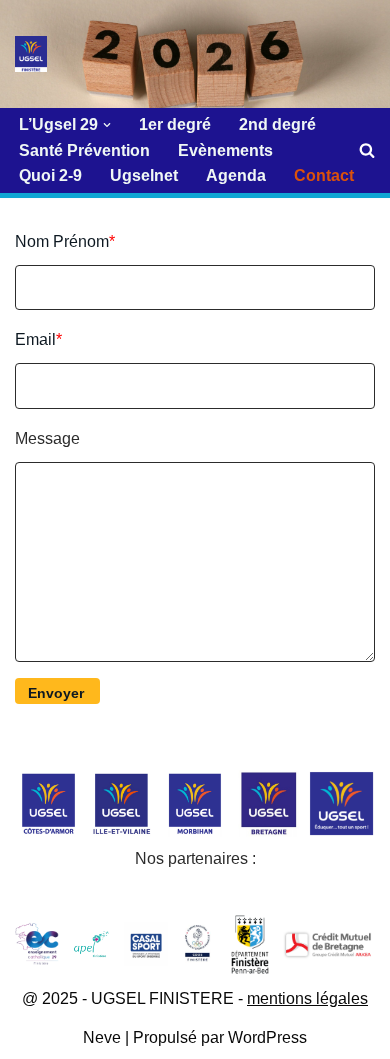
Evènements (225, 150)
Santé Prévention (84, 150)
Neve (102, 1037)
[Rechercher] (367, 150)
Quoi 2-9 (50, 175)
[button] (107, 125)
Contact (324, 175)
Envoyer (56, 693)
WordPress (267, 1037)
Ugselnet (144, 175)
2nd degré (277, 124)
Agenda (236, 175)
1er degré (175, 124)
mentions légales (307, 998)
